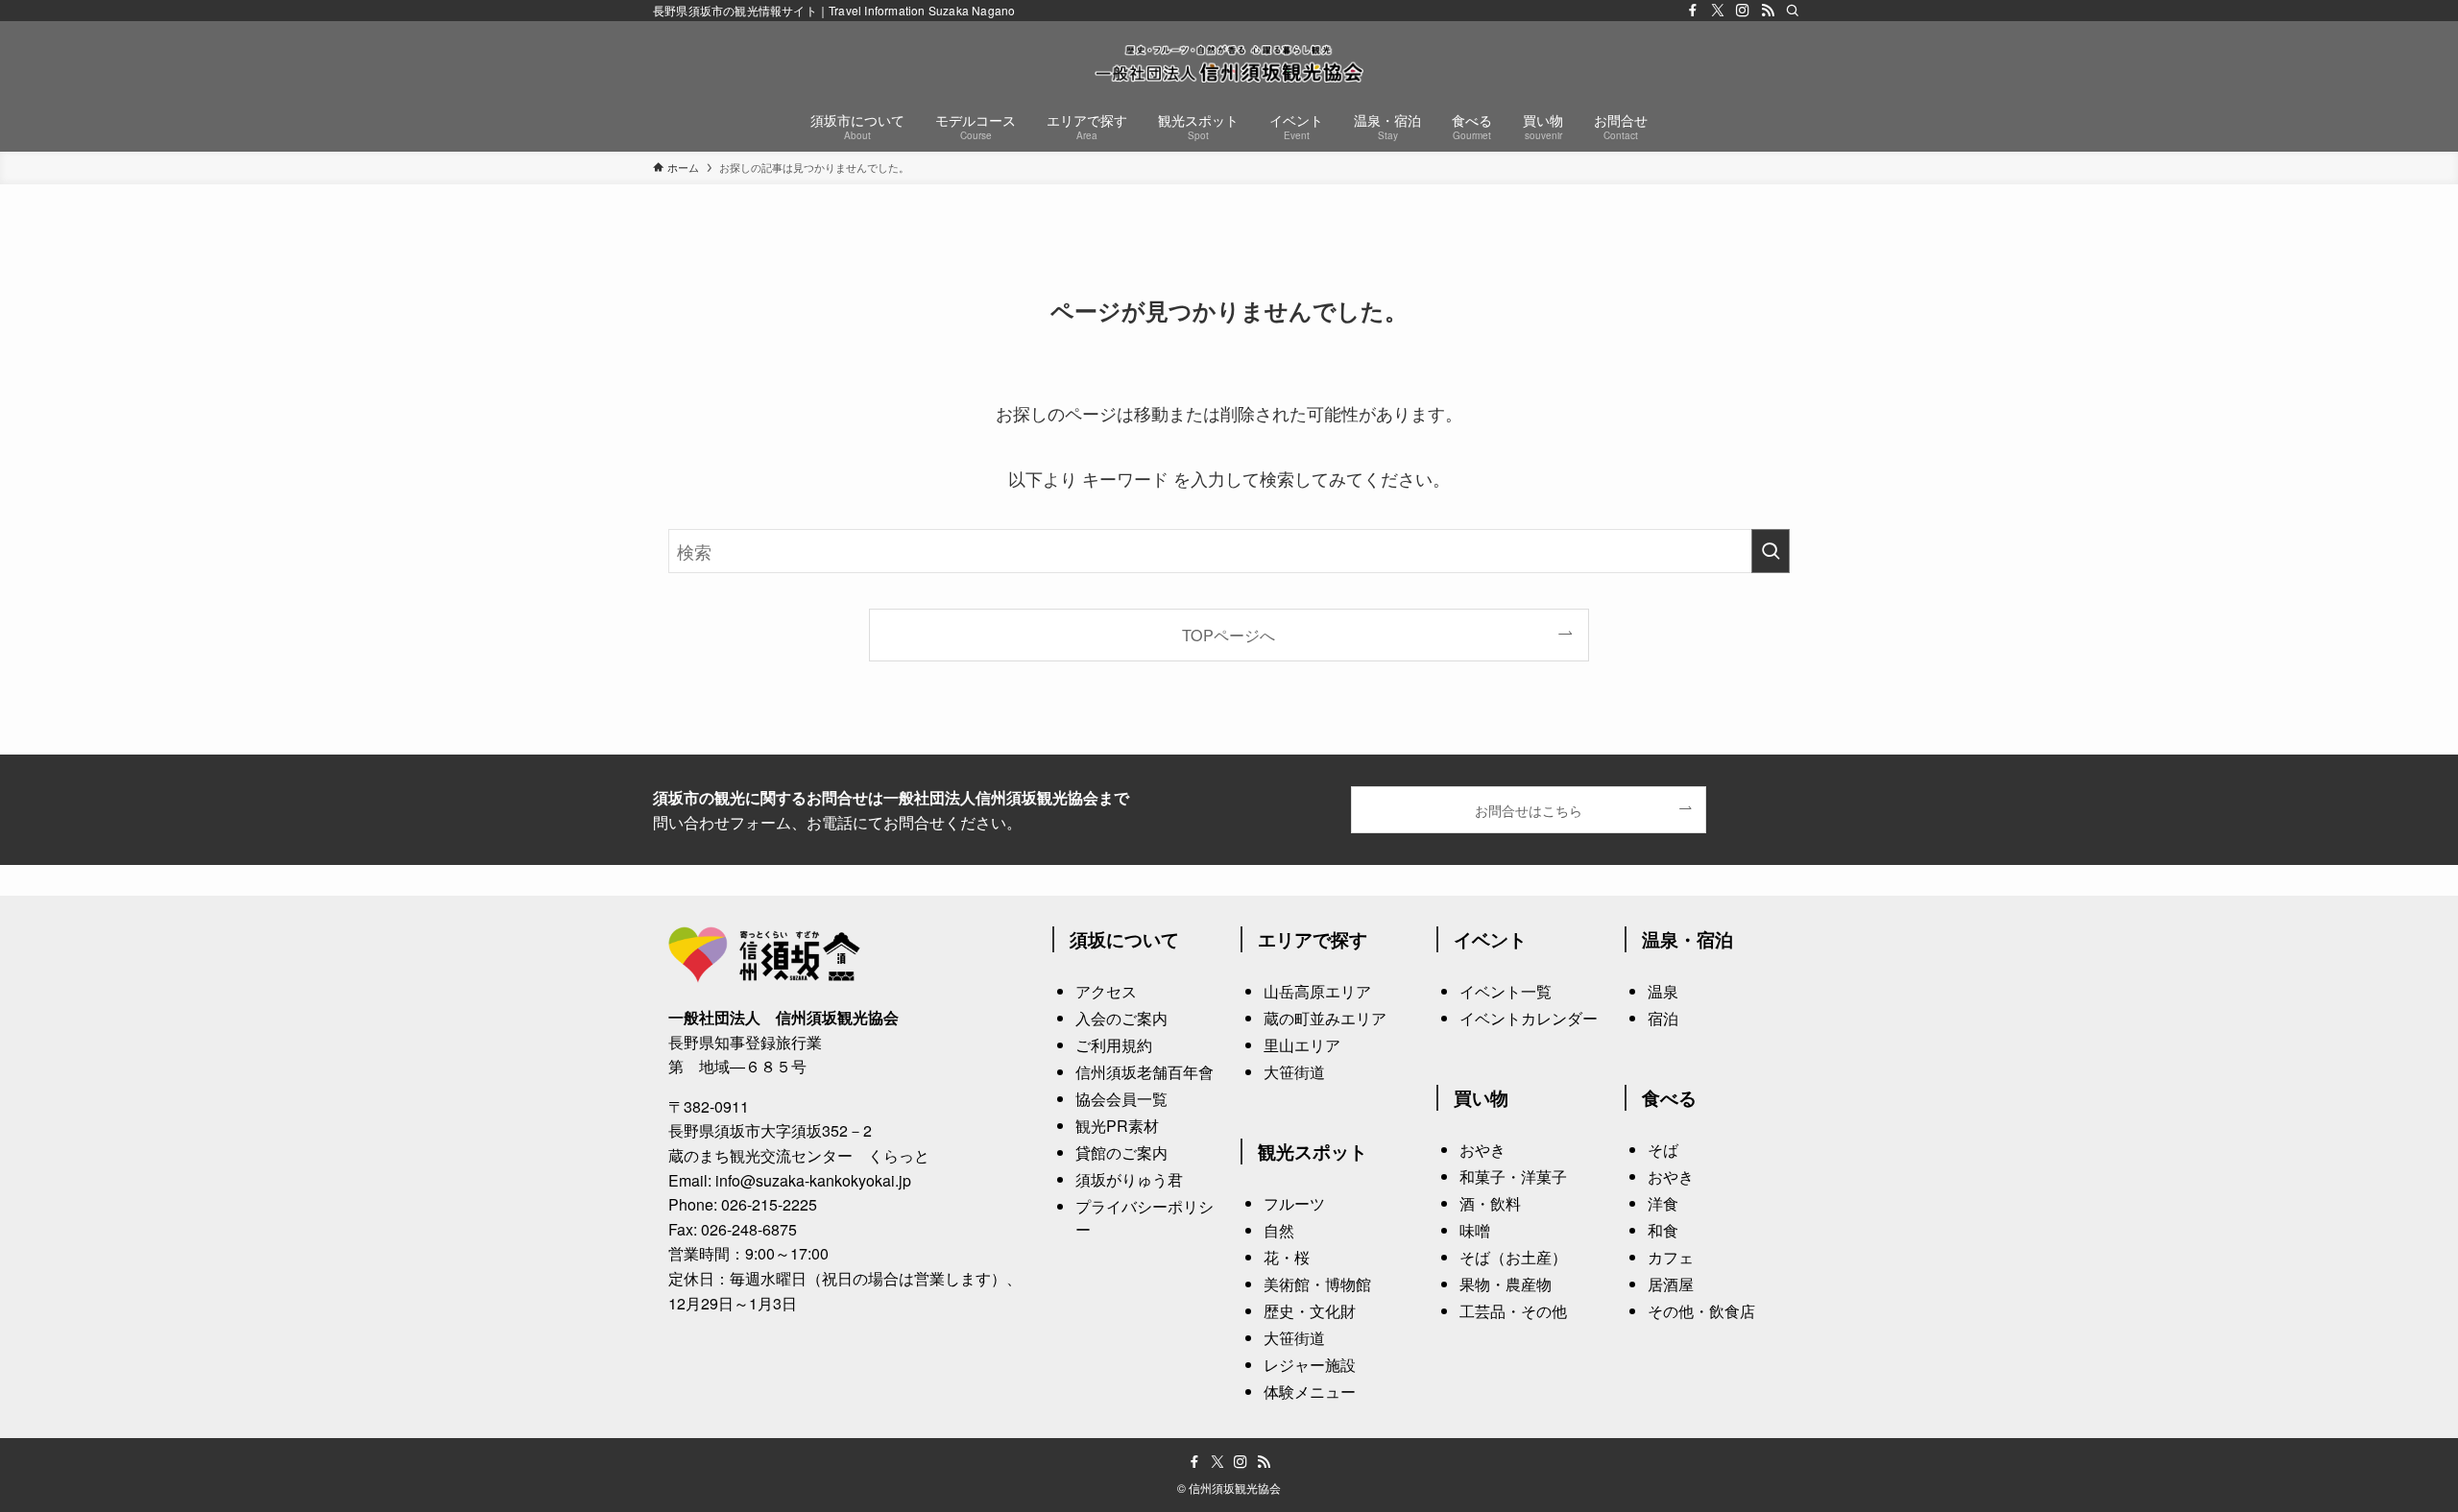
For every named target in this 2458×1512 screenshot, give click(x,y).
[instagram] (1743, 11)
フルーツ (1294, 1203)
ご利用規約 (1114, 1045)
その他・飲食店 (1701, 1311)
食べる (1669, 1097)
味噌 (1475, 1230)
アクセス (1106, 991)
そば (1663, 1150)
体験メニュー (1310, 1392)
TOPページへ (1229, 635)
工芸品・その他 (1513, 1311)
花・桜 (1287, 1257)
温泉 (1663, 991)
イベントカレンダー (1529, 1018)
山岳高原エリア (1317, 991)
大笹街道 (1294, 1072)
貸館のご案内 (1121, 1152)
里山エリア (1302, 1045)
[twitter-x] (1718, 11)
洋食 (1663, 1203)
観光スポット (1313, 1151)
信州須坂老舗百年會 (1145, 1072)
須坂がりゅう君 (1129, 1179)
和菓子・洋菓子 (1513, 1176)
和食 (1663, 1230)
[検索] (1793, 11)
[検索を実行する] (1771, 551)
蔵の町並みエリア (1325, 1018)
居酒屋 (1671, 1284)
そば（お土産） (1513, 1257)
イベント (1490, 939)
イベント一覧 (1506, 991)
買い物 (1481, 1097)
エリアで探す (1313, 939)
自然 (1279, 1230)
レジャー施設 (1310, 1365)
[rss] (1768, 11)
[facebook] (1693, 11)
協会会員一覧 (1121, 1099)
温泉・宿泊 (1687, 939)
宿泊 (1663, 1018)
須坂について (1124, 939)
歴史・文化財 (1310, 1311)
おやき (1482, 1150)
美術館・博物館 (1317, 1284)
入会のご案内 (1121, 1018)
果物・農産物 (1506, 1284)
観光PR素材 (1117, 1126)
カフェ (1671, 1257)
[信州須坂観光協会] (1229, 63)
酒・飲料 (1490, 1203)
